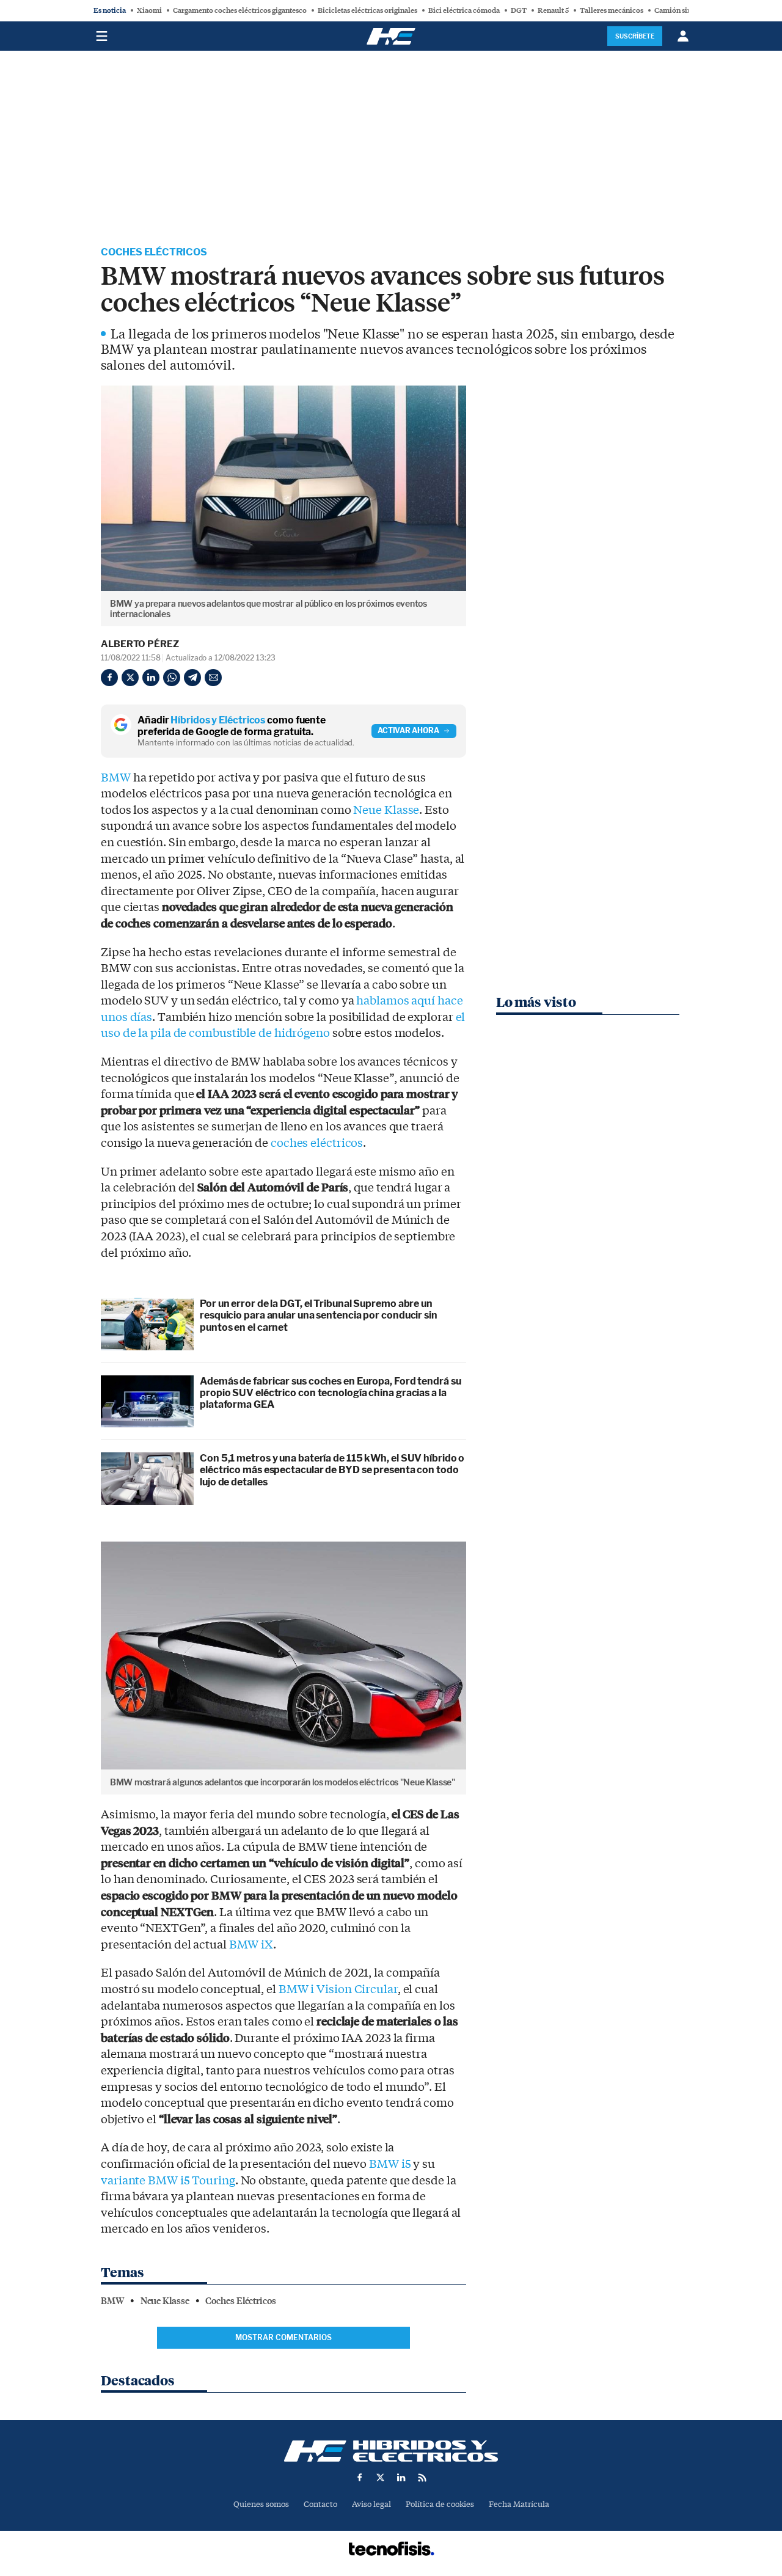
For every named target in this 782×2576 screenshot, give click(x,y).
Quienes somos (261, 2504)
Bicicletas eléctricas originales (367, 10)
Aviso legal (371, 2504)
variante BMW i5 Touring (168, 2181)
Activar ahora (408, 730)
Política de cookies (440, 2504)
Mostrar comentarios (283, 2337)
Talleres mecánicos (612, 10)
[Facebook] (109, 678)
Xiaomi (149, 10)
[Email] (213, 678)
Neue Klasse (386, 810)
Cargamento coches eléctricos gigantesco (240, 10)
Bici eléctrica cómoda (464, 10)
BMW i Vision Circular (338, 1989)
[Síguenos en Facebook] (360, 2478)
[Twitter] (130, 678)
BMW (116, 778)
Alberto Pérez (140, 644)
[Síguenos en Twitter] (381, 2478)
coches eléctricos (317, 1143)
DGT (519, 10)
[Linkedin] (151, 678)
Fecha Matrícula (519, 2504)
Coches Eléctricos (154, 252)
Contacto (320, 2504)
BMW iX (251, 1945)
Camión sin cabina (685, 10)
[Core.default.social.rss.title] (422, 2478)
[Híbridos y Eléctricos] (391, 2451)
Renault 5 (553, 10)
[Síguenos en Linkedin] (401, 2478)
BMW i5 (390, 2164)
